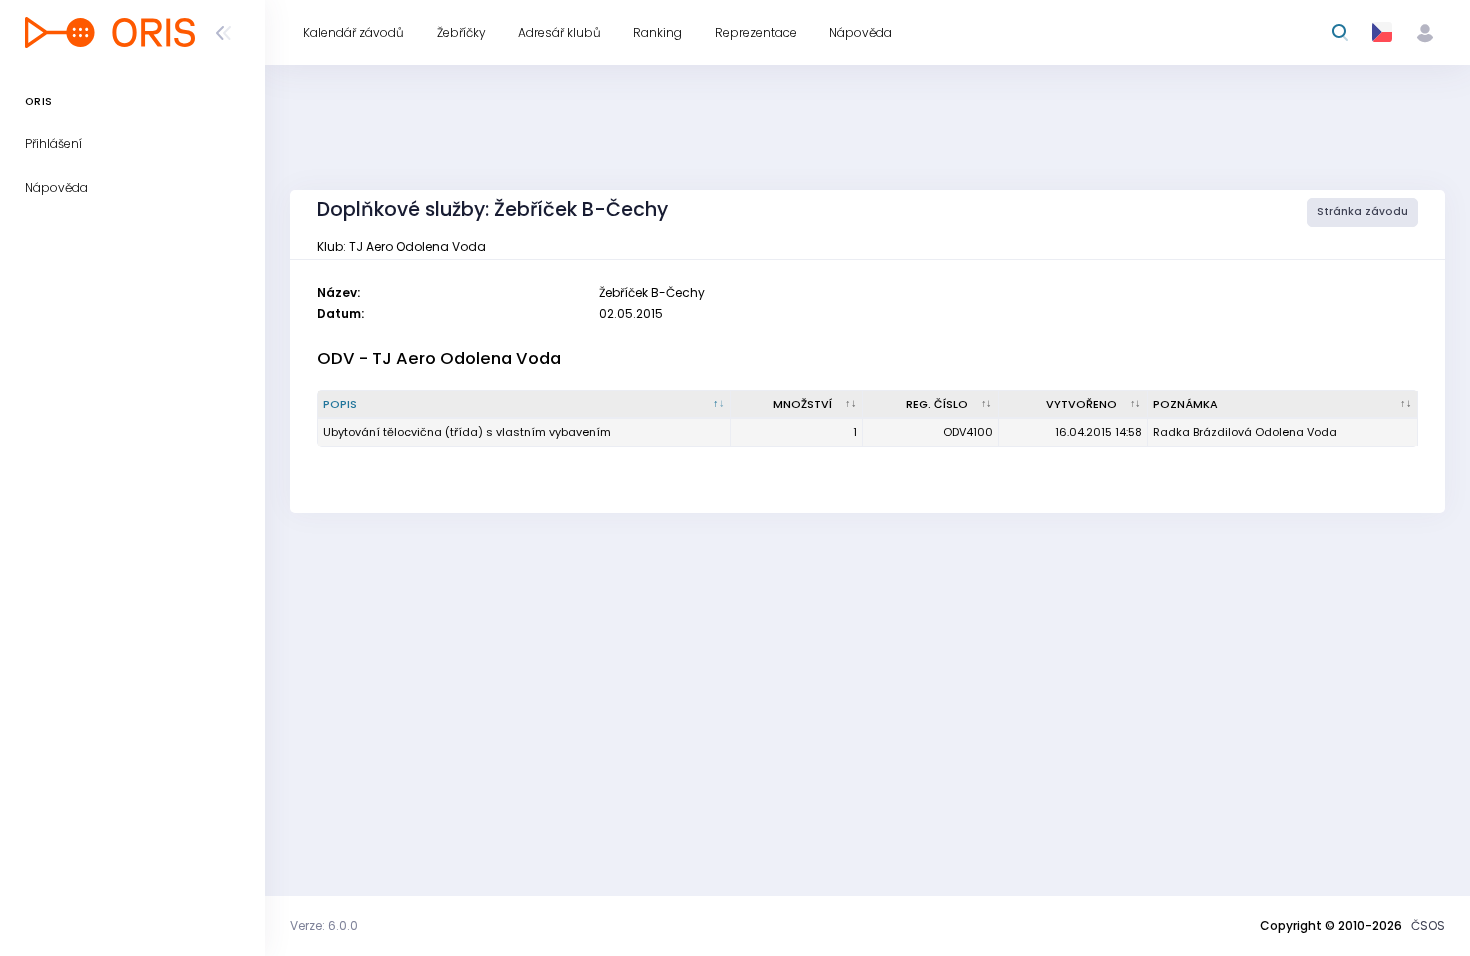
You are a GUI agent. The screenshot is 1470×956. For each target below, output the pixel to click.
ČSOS (1428, 925)
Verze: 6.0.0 (324, 925)
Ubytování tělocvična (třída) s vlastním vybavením (467, 432)
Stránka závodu (1362, 211)
